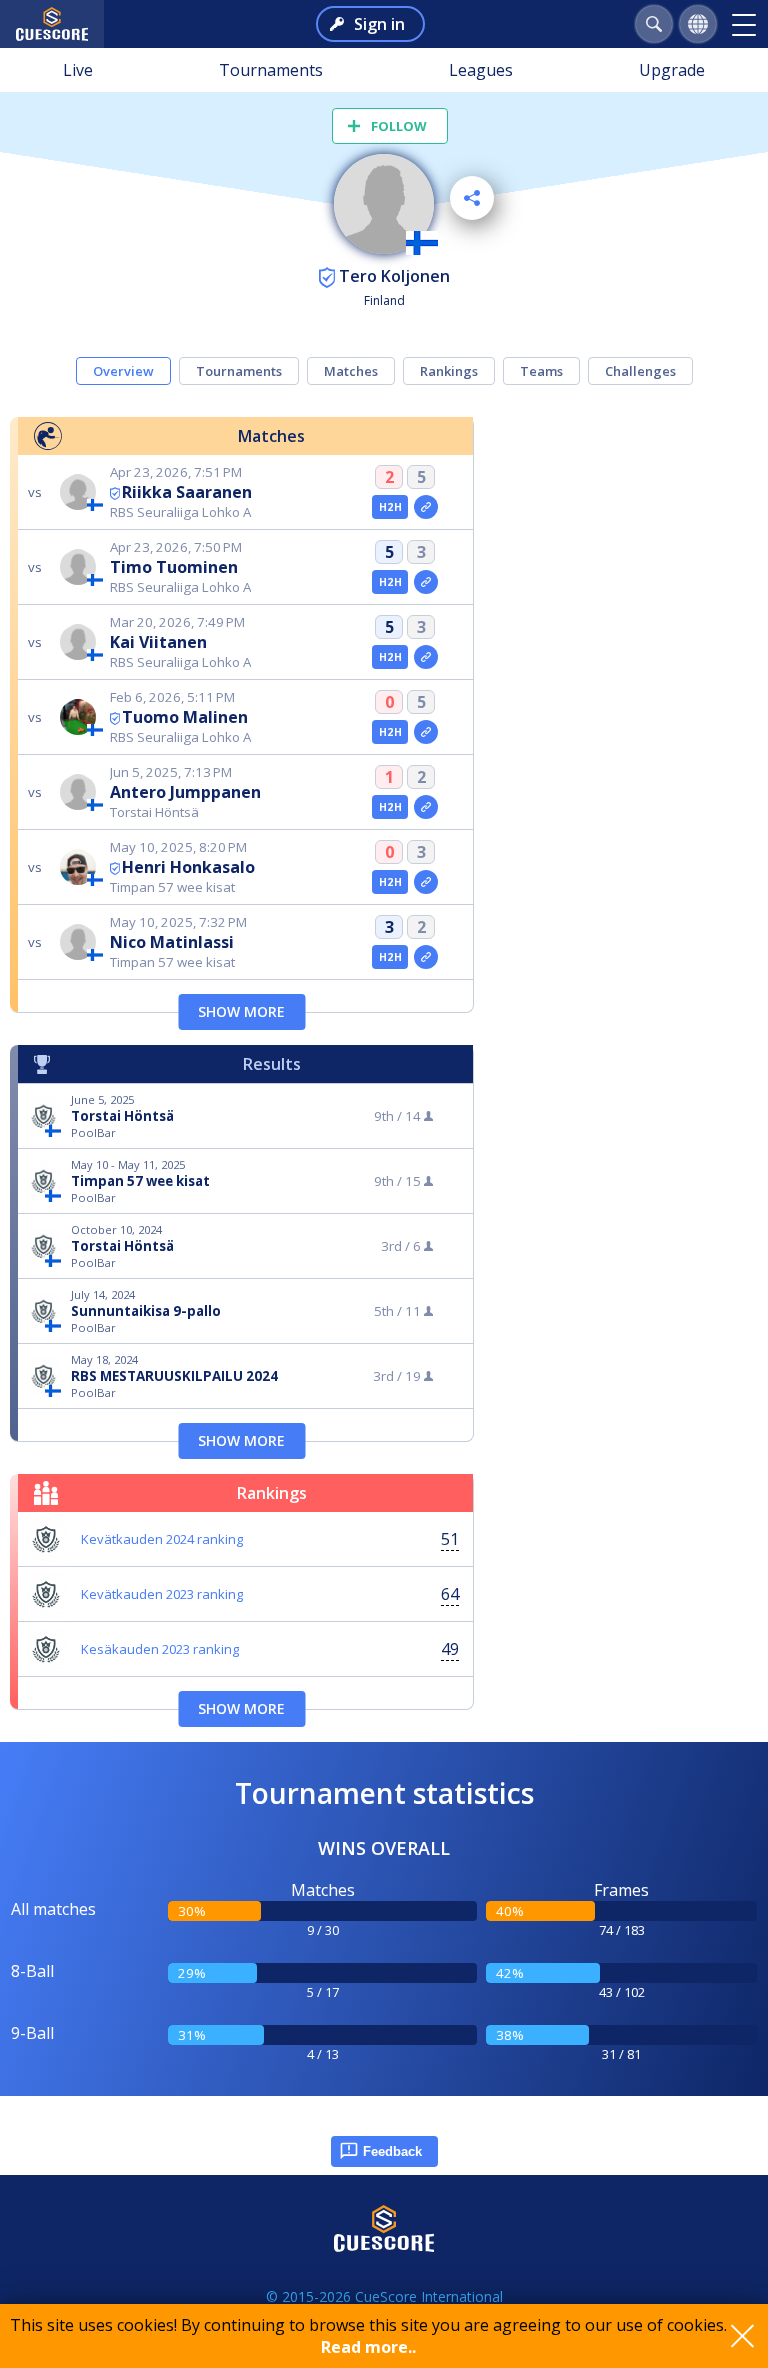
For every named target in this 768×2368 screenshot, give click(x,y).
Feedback (392, 2151)
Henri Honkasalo (188, 867)
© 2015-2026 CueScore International (384, 2296)
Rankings (449, 371)
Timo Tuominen (174, 567)
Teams (541, 371)
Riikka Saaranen (187, 492)
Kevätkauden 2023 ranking (162, 1594)
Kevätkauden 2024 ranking (162, 1539)
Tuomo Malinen (185, 717)
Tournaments (271, 70)
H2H (390, 507)
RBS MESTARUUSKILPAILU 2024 (174, 1376)
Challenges (640, 371)
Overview (123, 371)
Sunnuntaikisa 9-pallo (146, 1311)
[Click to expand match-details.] (426, 507)
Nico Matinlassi (172, 942)
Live (78, 70)
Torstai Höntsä (122, 1116)
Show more (241, 1011)
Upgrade (672, 70)
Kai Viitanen (158, 642)
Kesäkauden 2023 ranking (160, 1649)
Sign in (379, 24)
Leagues (481, 70)
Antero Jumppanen (185, 792)
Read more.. (368, 2347)
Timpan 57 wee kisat (140, 1181)
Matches (351, 371)
